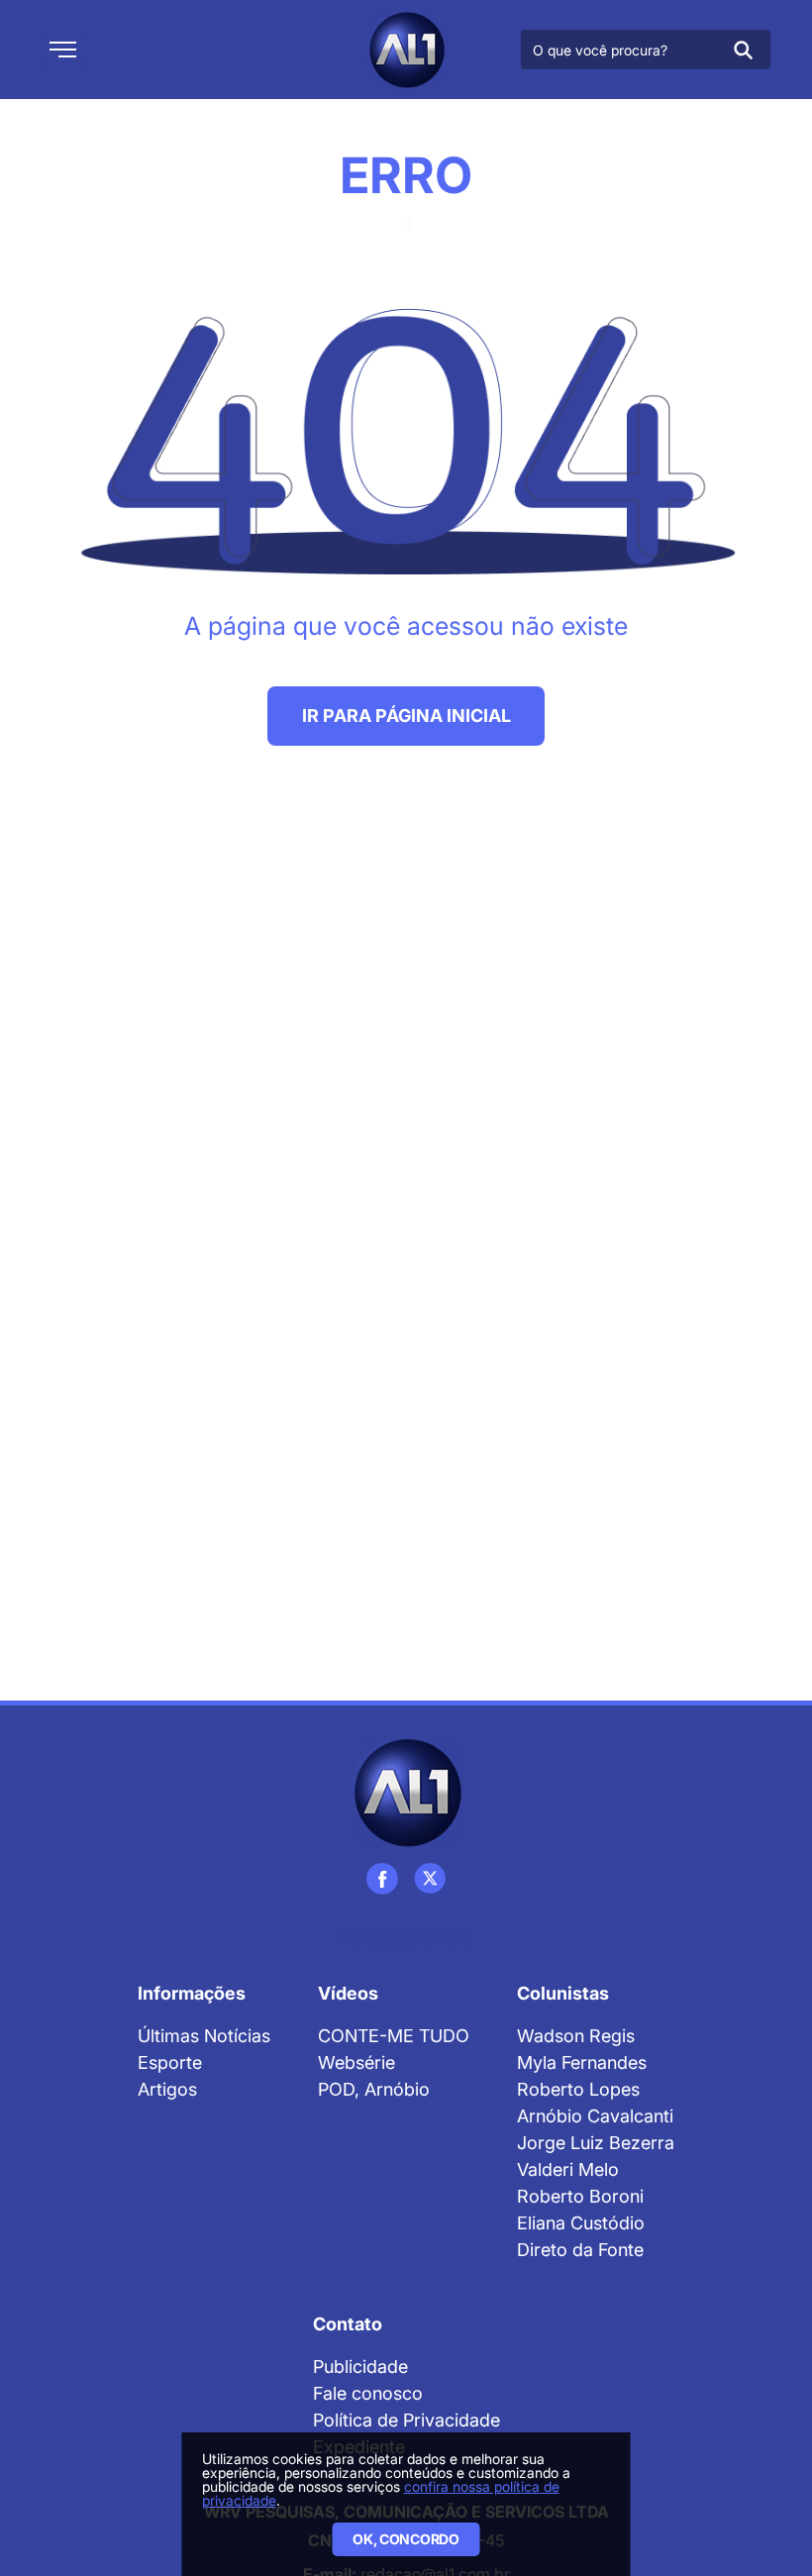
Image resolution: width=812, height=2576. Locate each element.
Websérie (356, 2062)
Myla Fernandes (582, 2062)
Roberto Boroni (580, 2196)
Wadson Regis (576, 2036)
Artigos (167, 2089)
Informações (192, 1993)
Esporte (170, 2062)
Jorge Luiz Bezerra (596, 2143)
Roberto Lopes (578, 2089)
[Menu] (63, 50)
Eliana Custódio (581, 2223)
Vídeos (348, 1993)
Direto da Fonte (580, 2250)
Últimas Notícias (204, 2036)
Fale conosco (368, 2393)
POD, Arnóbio (374, 2089)
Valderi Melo (568, 2169)
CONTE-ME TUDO (394, 2036)
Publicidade (360, 2367)
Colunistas (563, 1993)
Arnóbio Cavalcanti (595, 2116)
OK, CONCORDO (406, 2539)
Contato (348, 2324)
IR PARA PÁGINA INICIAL (406, 716)
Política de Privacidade (406, 2420)
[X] (430, 1879)
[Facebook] (382, 1879)
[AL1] (406, 50)
